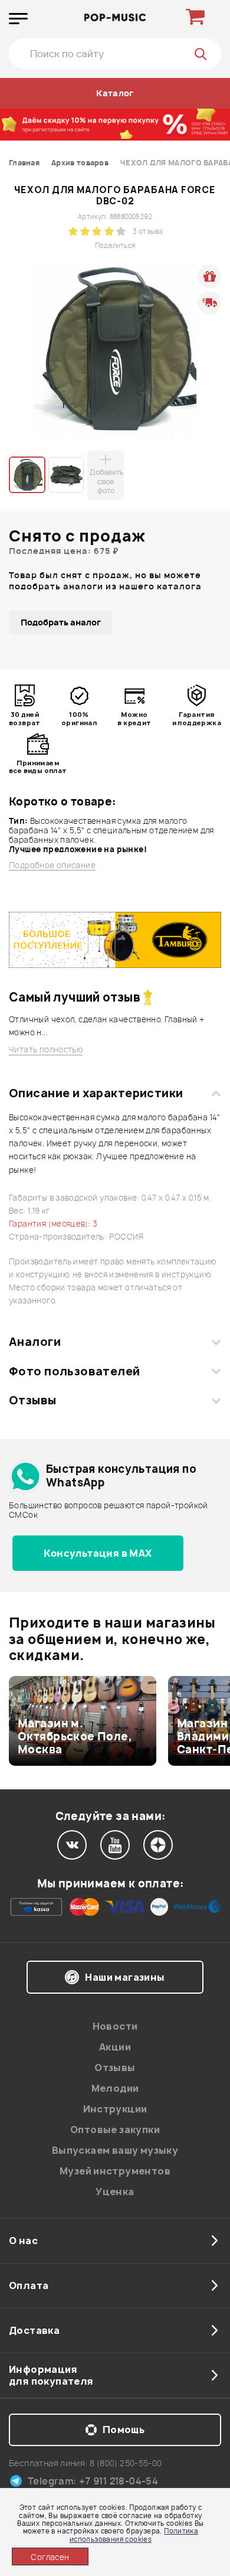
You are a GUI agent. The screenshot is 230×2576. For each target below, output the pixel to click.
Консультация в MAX (98, 1553)
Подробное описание (52, 865)
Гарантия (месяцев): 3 (53, 1224)
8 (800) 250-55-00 (126, 2463)
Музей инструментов (115, 2171)
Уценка (115, 2192)
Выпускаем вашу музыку (115, 2150)
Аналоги (35, 1342)
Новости (115, 2026)
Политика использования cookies (134, 2535)
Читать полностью (46, 1050)
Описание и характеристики (96, 1093)
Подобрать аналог (61, 622)
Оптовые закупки (115, 2130)
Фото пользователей (75, 1371)
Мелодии (115, 2088)
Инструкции (115, 2109)
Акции (115, 2047)
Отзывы (33, 1400)
